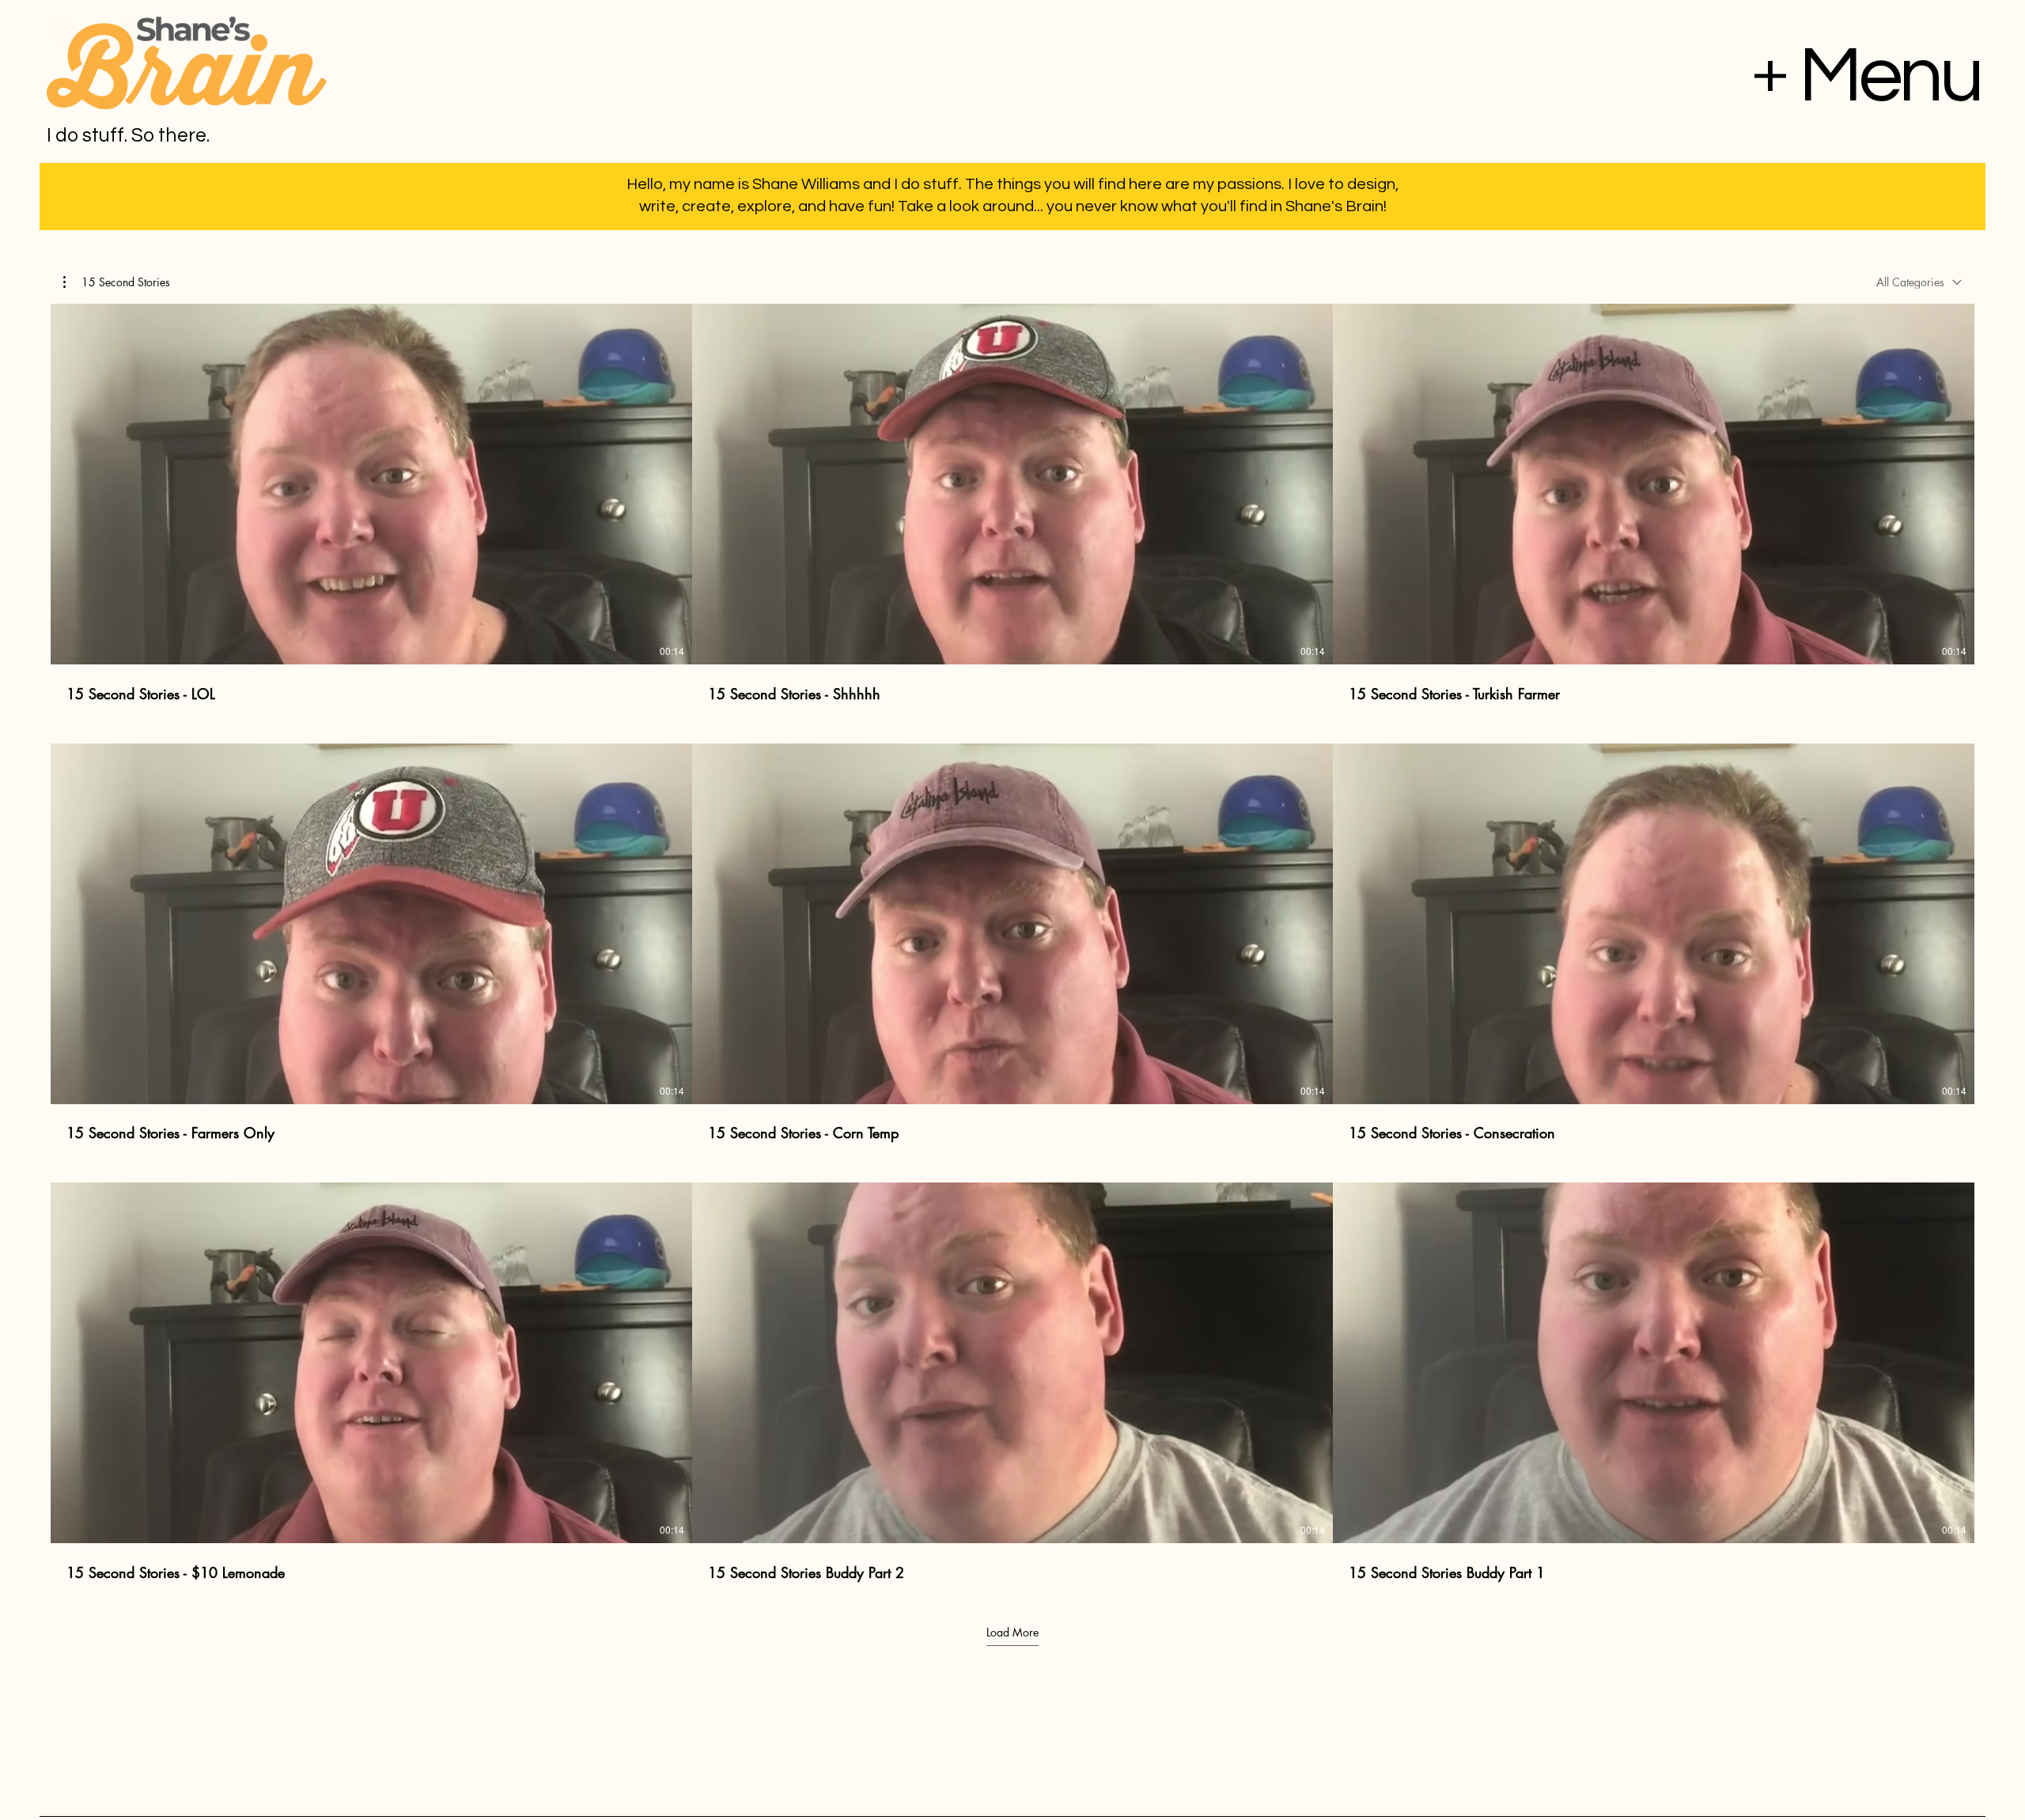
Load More (1012, 1633)
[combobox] (1919, 282)
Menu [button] (1890, 76)
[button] (117, 282)
